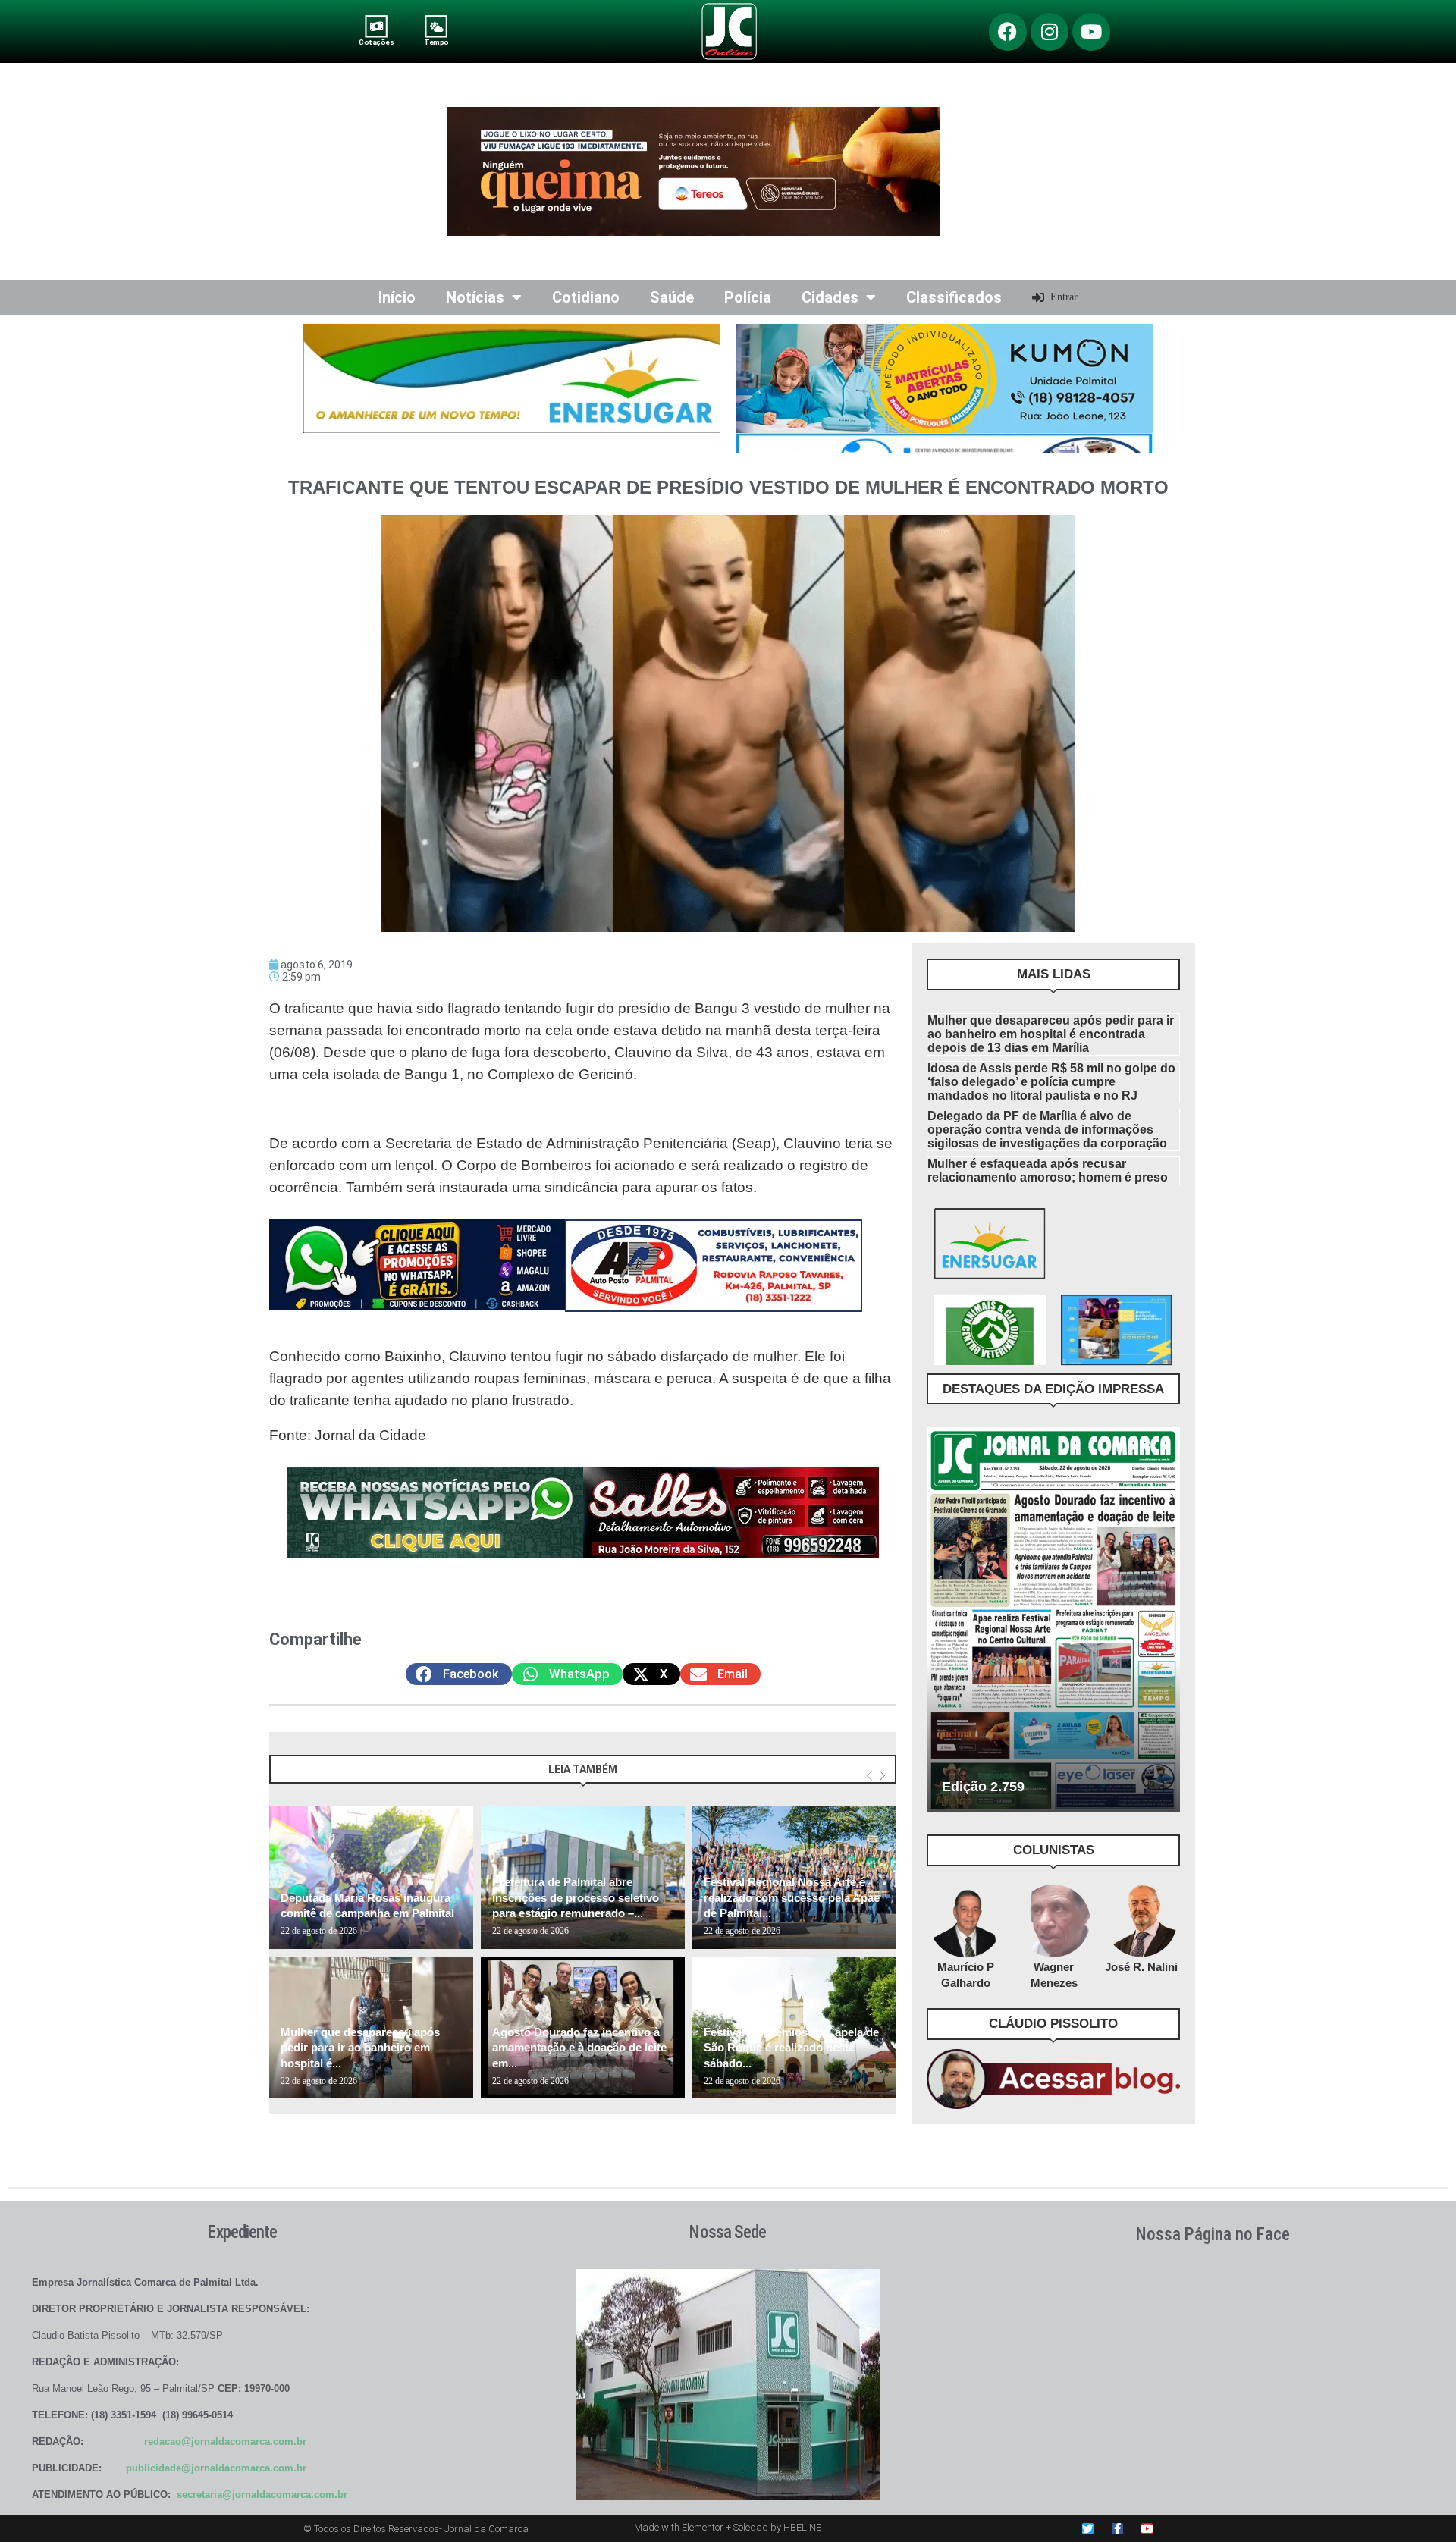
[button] (459, 1674)
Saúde (672, 297)
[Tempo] (436, 26)
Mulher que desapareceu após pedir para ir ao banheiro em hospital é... (360, 2048)
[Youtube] (1091, 32)
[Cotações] (377, 26)
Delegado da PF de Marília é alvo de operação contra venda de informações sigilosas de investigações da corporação (1047, 1130)
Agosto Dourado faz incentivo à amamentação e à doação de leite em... (579, 2048)
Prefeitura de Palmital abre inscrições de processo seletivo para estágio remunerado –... (576, 1897)
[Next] (882, 1776)
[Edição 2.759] (1053, 1619)
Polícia (748, 297)
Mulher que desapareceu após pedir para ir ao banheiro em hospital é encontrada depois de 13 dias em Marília (1051, 1034)
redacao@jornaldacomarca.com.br (225, 2442)
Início (397, 297)
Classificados (954, 297)
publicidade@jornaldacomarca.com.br (216, 2468)
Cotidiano (586, 297)
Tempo (436, 42)
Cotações (376, 42)
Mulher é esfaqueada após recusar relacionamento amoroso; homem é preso (1048, 1171)
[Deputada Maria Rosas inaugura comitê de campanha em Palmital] (371, 1878)
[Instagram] (1050, 32)
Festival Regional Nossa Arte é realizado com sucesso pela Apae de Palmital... (792, 1897)
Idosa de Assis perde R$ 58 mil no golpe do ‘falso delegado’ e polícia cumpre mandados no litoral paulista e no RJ (1051, 1082)
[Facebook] (1008, 32)
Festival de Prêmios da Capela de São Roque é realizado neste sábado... (791, 2048)
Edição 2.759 (983, 1787)
